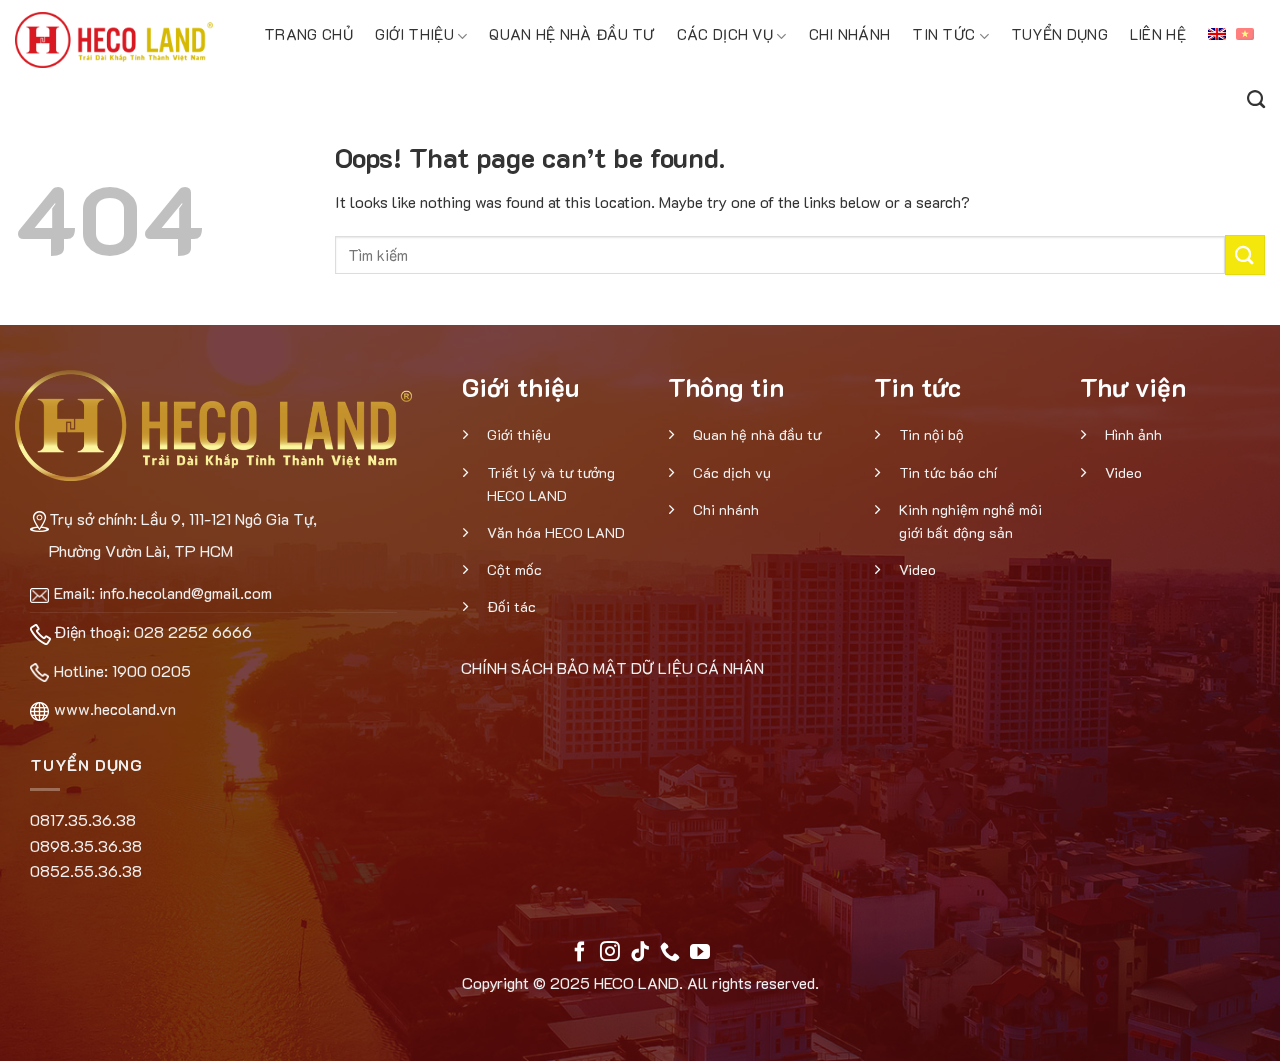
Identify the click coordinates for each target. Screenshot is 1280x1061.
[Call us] (670, 953)
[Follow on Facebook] (580, 953)
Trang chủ (308, 34)
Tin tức (943, 34)
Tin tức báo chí (948, 472)
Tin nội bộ (931, 434)
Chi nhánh (850, 34)
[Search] (1256, 96)
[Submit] (1245, 254)
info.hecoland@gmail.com (185, 592)
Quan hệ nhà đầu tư (571, 34)
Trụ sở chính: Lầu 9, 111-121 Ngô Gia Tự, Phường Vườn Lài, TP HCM (183, 534)
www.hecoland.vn (115, 708)
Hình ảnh (1133, 434)
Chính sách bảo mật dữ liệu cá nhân (612, 667)
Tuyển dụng (1059, 34)
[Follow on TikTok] (640, 953)
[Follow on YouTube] (700, 953)
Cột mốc (514, 569)
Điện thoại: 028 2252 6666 (153, 631)
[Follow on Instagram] (610, 953)
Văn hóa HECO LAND (556, 532)
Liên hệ (1158, 34)
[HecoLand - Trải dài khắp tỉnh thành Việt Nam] (114, 40)
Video (917, 569)
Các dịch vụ (725, 34)
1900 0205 (151, 670)
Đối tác (511, 606)
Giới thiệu (414, 34)
